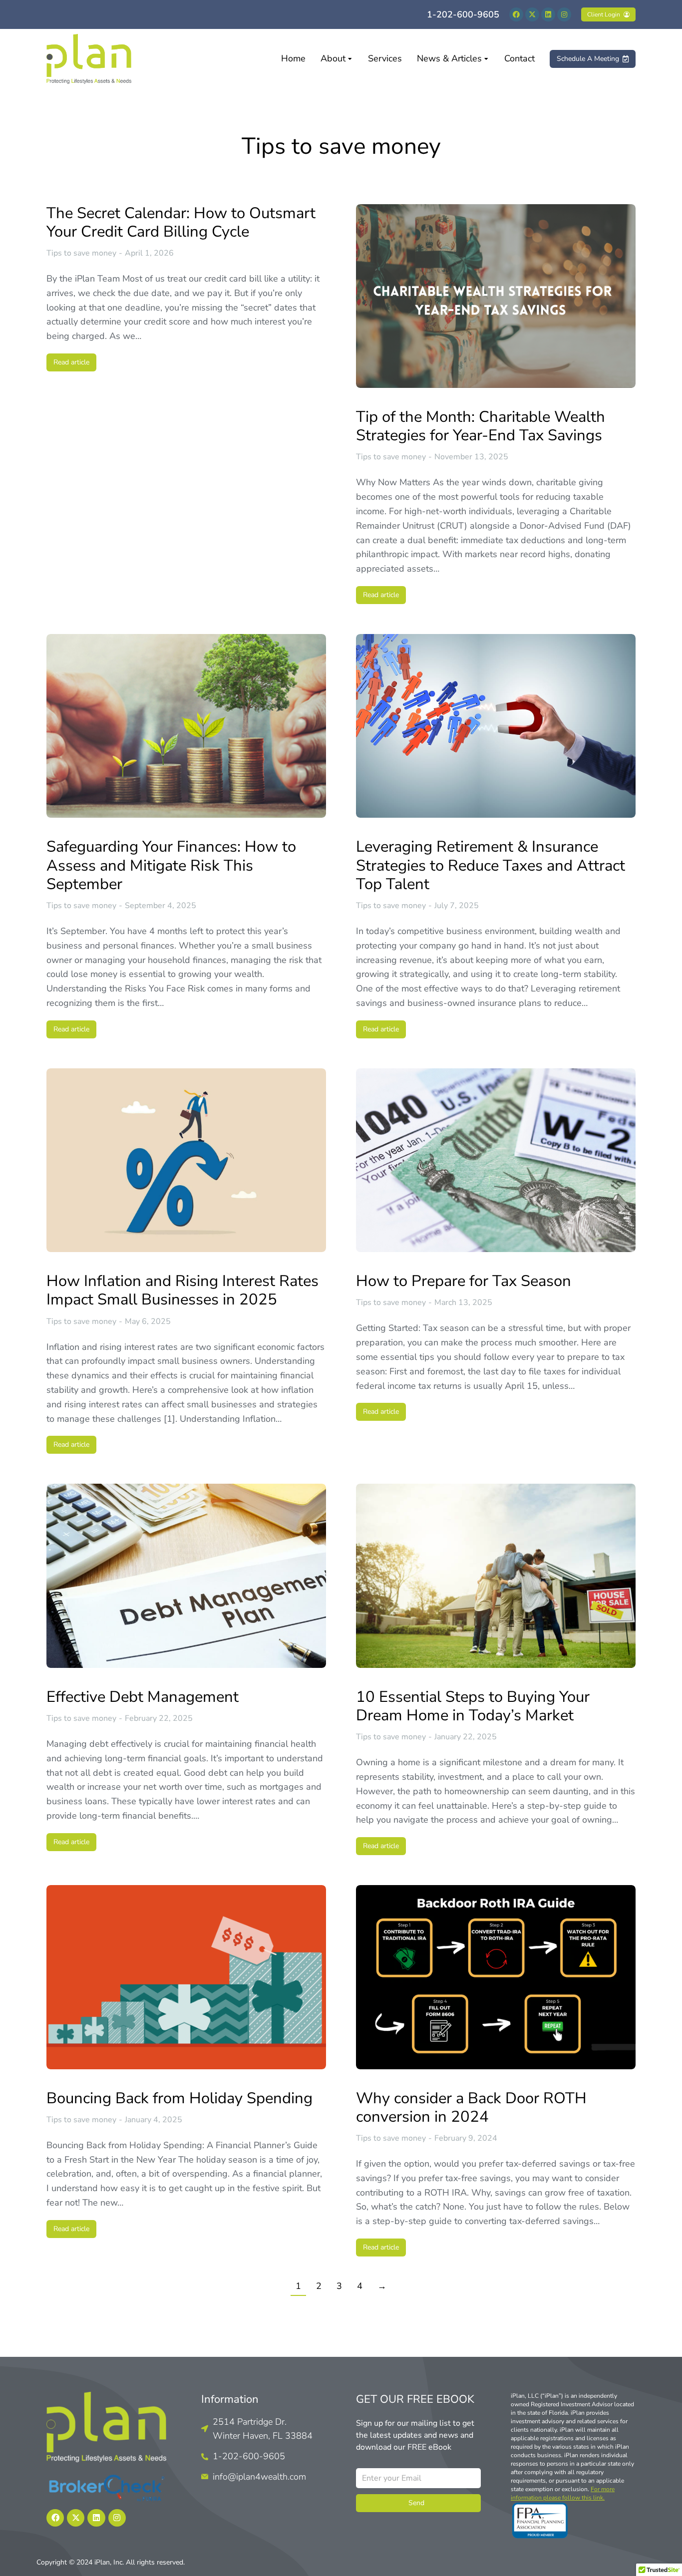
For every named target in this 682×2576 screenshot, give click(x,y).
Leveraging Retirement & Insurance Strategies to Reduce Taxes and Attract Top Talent (491, 866)
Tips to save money (81, 253)
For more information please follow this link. (563, 2493)
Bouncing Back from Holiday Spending (179, 2098)
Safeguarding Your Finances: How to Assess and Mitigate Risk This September (171, 866)
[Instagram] (564, 14)
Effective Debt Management (143, 1697)
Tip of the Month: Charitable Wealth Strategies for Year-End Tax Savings (481, 426)
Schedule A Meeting (588, 59)
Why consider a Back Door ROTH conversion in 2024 (471, 2108)
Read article (71, 362)
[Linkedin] (548, 14)
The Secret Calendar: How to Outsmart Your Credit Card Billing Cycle (181, 223)
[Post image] (496, 296)
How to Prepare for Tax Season (464, 1281)
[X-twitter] (532, 14)
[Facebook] (516, 14)
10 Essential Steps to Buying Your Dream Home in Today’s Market (473, 1706)
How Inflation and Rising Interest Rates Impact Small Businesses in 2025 (182, 1290)
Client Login (604, 14)
